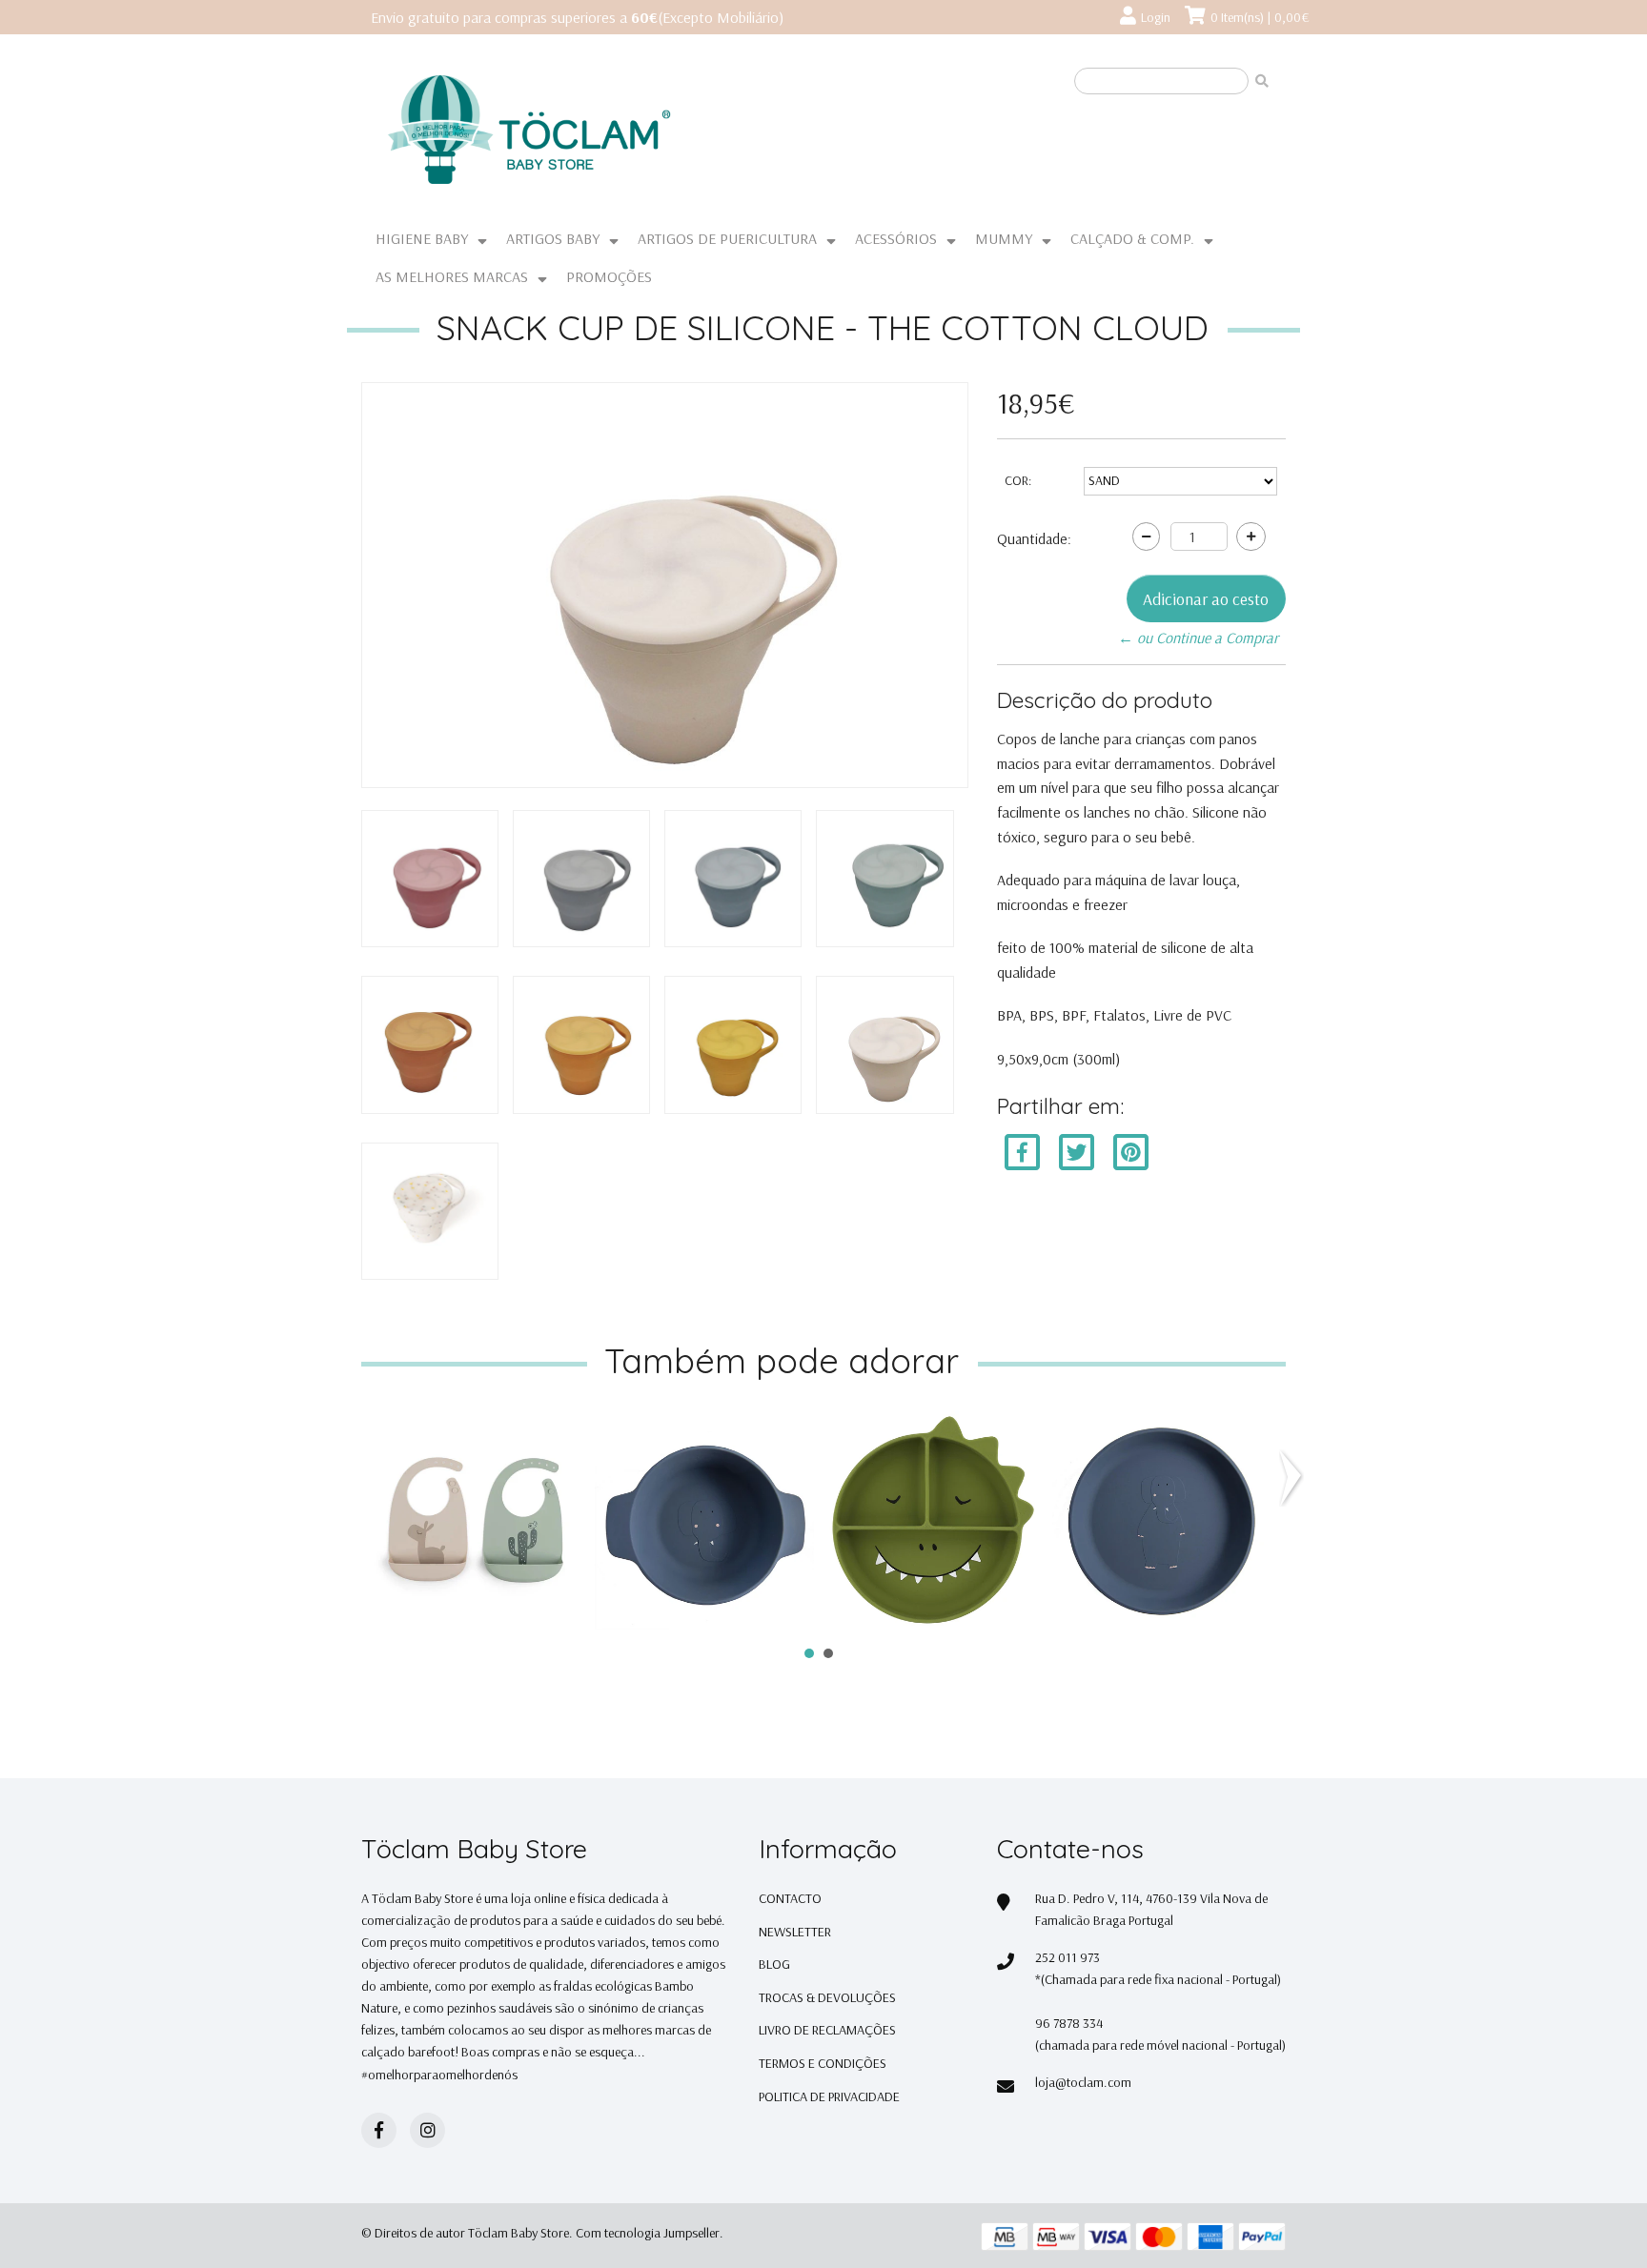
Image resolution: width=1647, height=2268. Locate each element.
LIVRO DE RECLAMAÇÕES (827, 2030)
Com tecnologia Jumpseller (648, 2233)
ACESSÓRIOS (896, 238)
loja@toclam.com (1083, 2082)
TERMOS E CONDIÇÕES (823, 2063)
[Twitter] (1078, 1151)
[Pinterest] (1131, 1151)
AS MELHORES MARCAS (452, 276)
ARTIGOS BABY (553, 238)
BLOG (774, 1964)
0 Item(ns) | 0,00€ (1260, 17)
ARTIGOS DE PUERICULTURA (727, 238)
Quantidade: (1034, 538)
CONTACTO (790, 1898)
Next (1294, 1478)
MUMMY (1004, 238)
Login (1156, 17)
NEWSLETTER (795, 1932)
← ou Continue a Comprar (1198, 638)
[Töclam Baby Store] (600, 131)
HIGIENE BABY (422, 238)
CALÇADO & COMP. (1132, 238)
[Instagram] (427, 2130)
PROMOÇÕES (609, 276)
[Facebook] (1022, 1151)
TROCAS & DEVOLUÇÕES (827, 1997)
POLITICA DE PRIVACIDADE (829, 2096)
